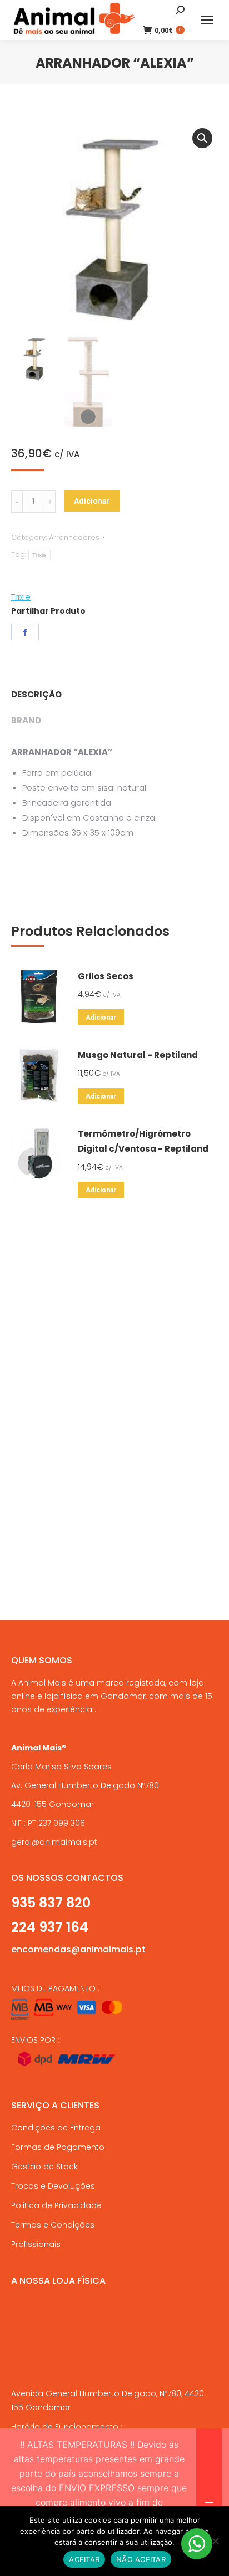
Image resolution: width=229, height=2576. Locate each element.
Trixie (39, 555)
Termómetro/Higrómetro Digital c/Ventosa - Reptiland (143, 1141)
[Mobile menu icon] (207, 20)
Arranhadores (74, 537)
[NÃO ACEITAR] (215, 2541)
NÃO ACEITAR (141, 2559)
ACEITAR (84, 2559)
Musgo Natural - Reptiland (138, 1055)
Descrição (36, 694)
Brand (26, 720)
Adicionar (92, 501)
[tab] (114, 689)
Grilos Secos (106, 976)
